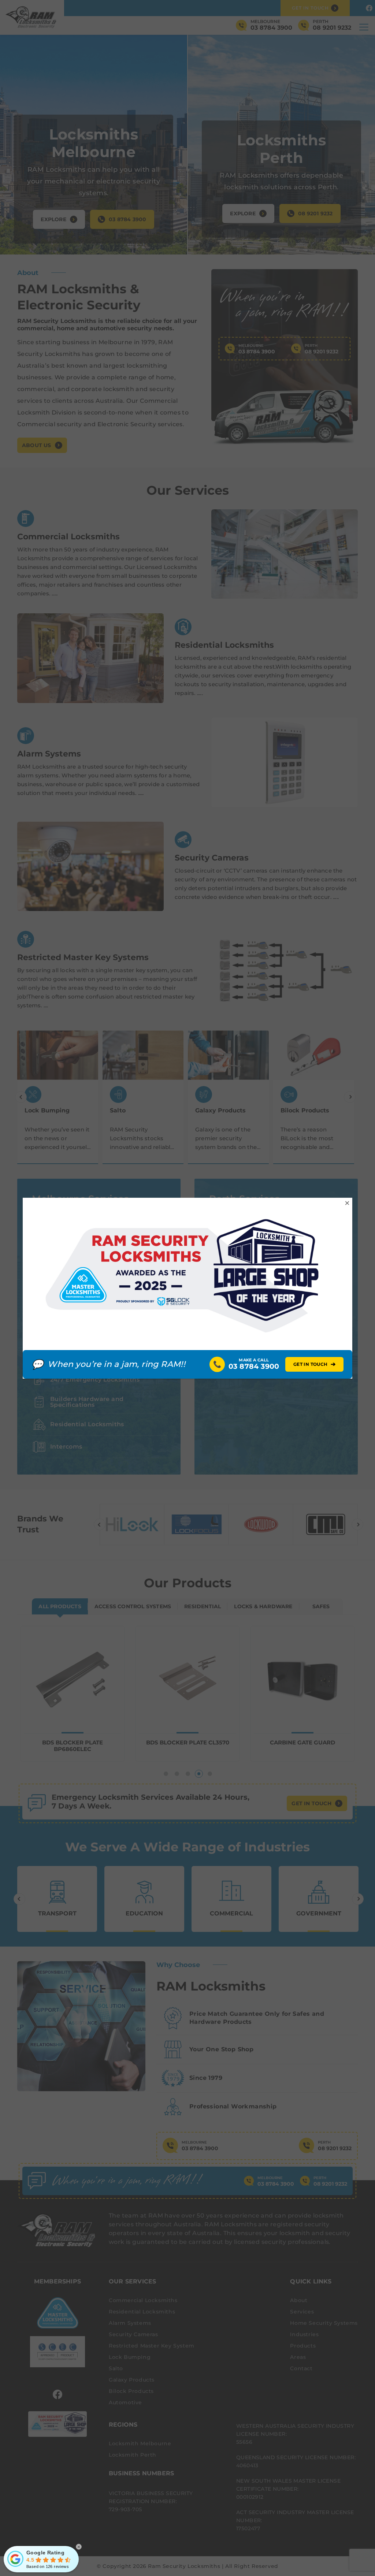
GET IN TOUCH (314, 1364)
